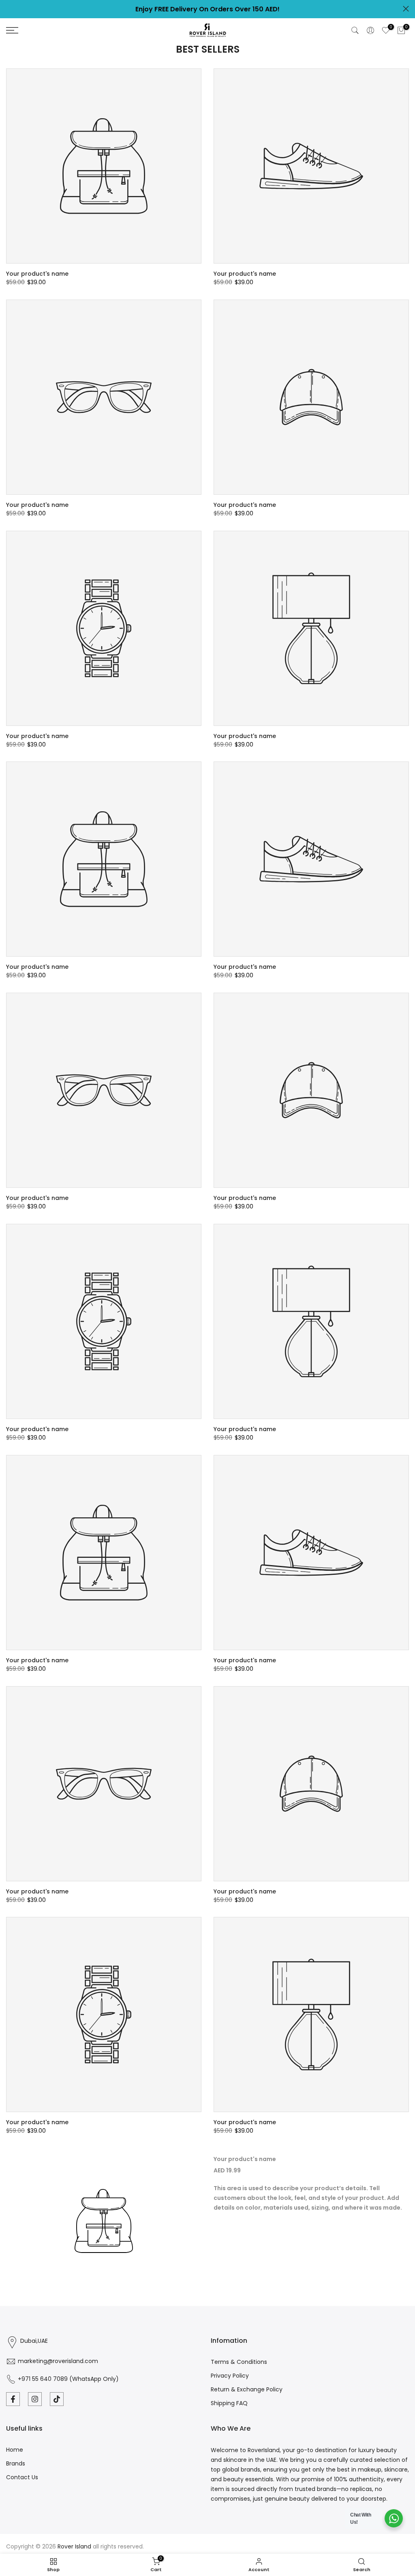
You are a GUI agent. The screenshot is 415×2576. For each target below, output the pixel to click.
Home (15, 2450)
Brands (16, 2463)
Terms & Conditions (239, 2362)
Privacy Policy (230, 2376)
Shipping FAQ (229, 2403)
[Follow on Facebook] (13, 2399)
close (9, 9)
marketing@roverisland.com (58, 2361)
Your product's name (37, 274)
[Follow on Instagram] (35, 2399)
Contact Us (22, 2477)
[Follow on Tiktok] (57, 2399)
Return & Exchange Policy (247, 2389)
